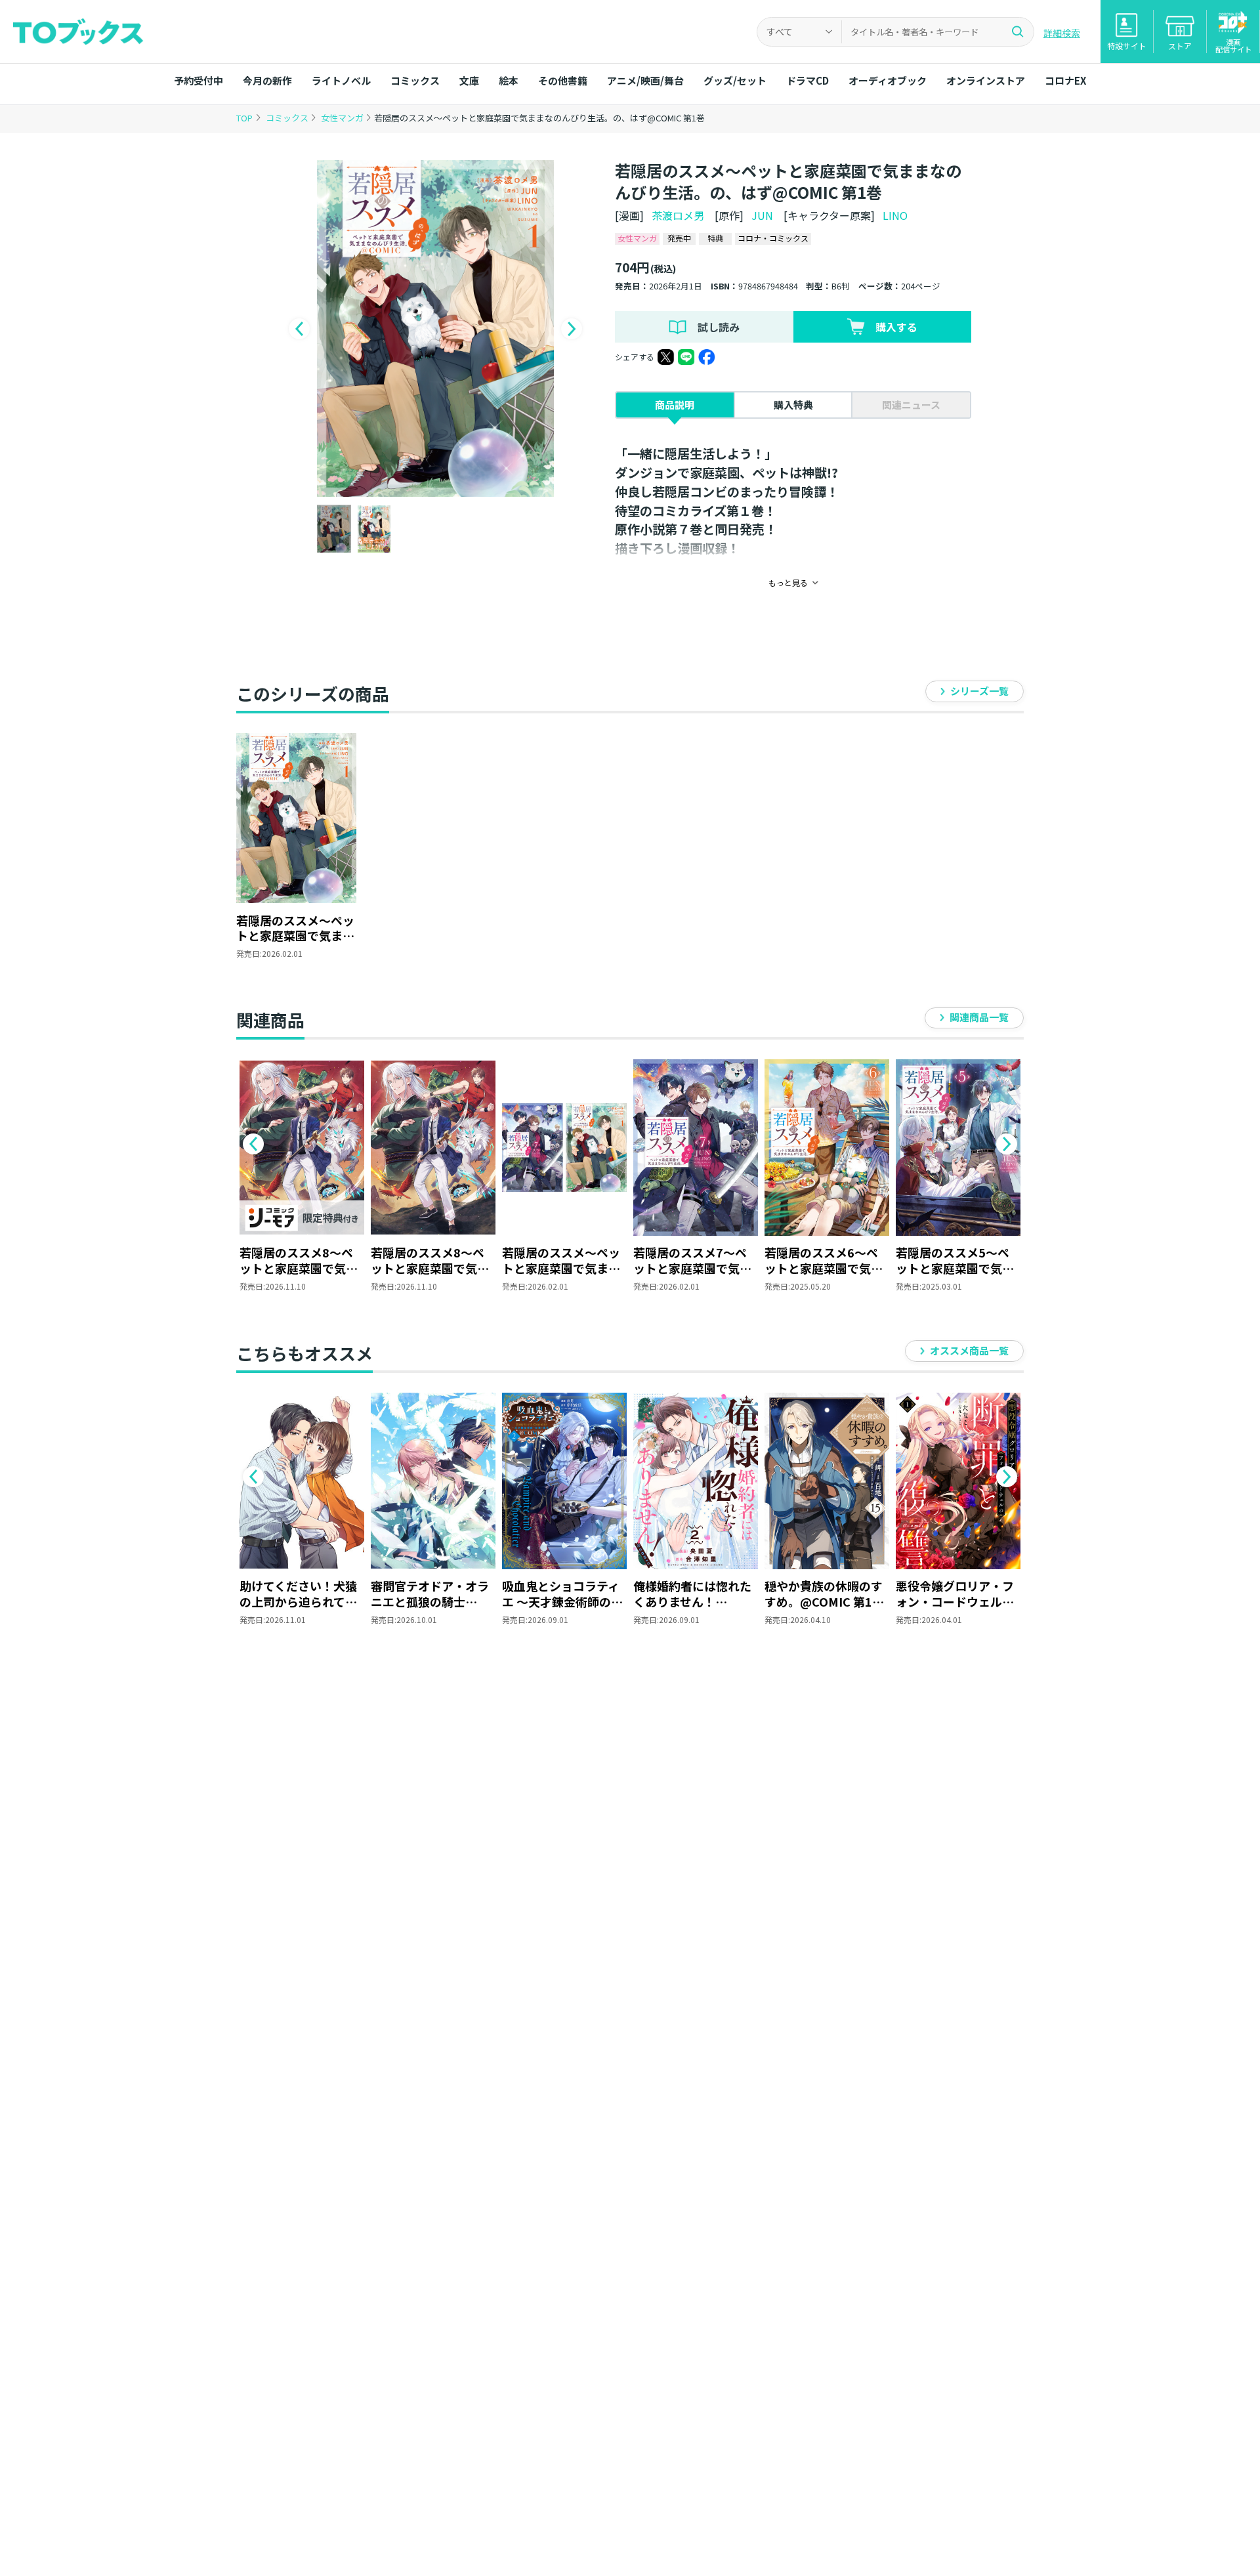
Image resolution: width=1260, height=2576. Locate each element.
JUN (762, 215)
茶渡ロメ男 (678, 215)
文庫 (469, 80)
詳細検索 (1062, 33)
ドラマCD (808, 80)
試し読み (719, 327)
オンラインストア (986, 80)
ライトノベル (341, 80)
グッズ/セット (735, 80)
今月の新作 (267, 80)
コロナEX (1065, 80)
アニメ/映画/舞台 (645, 80)
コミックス (415, 80)
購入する (896, 327)
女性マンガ (343, 118)
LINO (895, 215)
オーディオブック (888, 80)
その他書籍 (563, 80)
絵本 (509, 80)
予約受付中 (199, 80)
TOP (244, 118)
